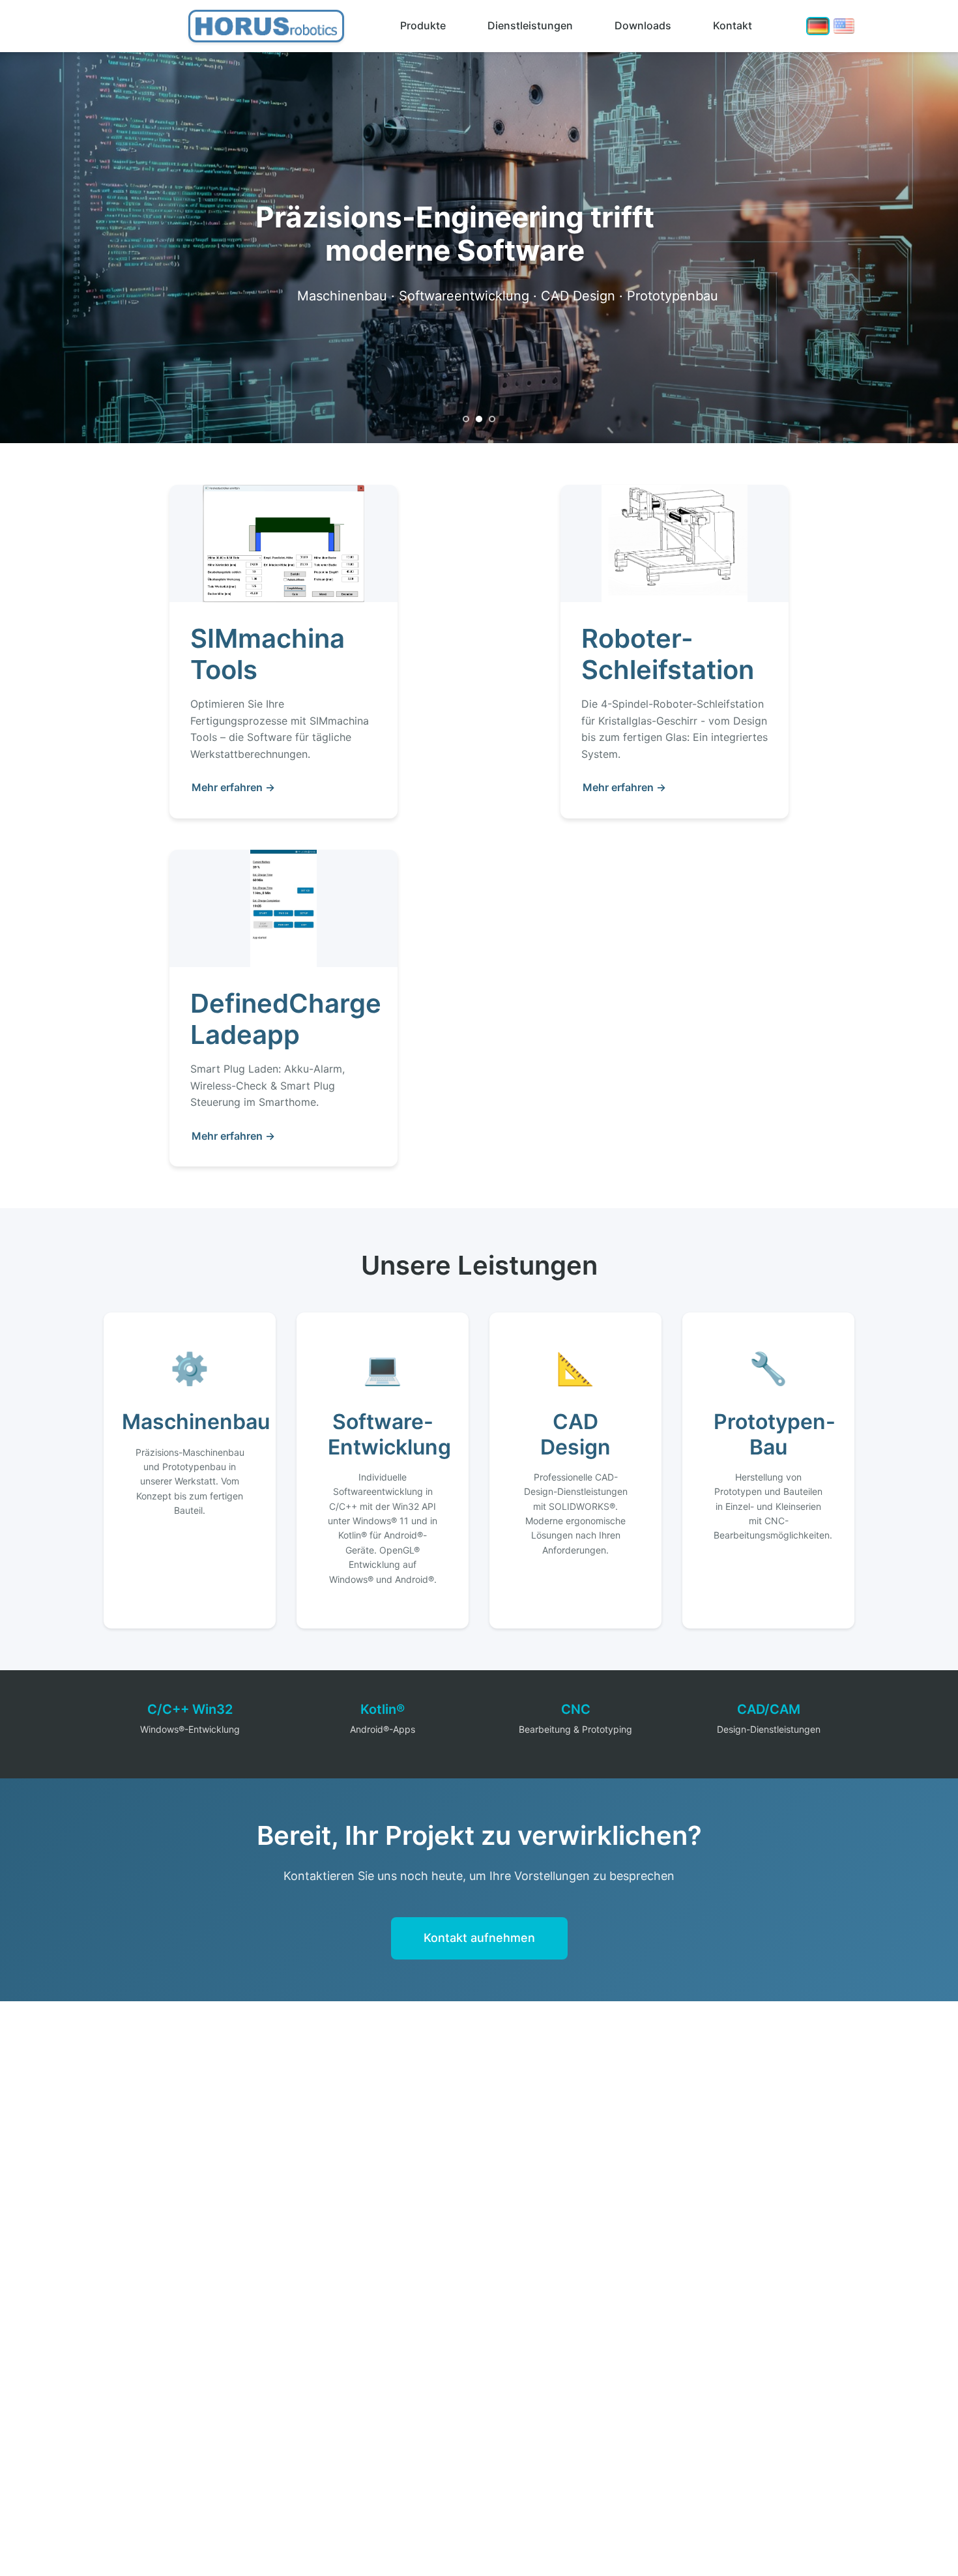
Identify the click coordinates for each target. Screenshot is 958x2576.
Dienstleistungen (530, 25)
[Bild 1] (466, 419)
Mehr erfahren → (233, 787)
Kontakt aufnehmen (479, 1938)
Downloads (643, 25)
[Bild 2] (479, 419)
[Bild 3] (492, 419)
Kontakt (733, 25)
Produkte (423, 25)
